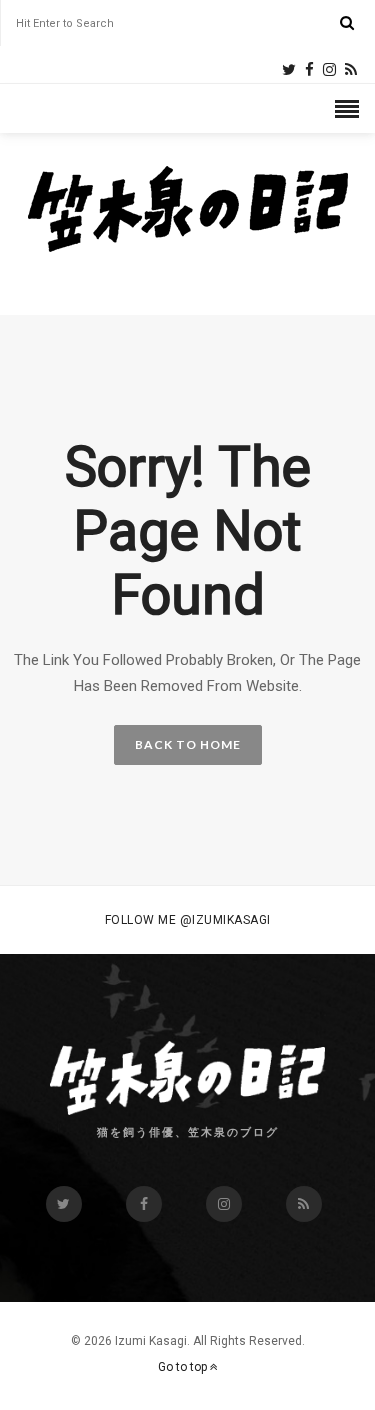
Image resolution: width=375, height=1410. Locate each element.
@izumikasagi (225, 920)
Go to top (184, 1367)
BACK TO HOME (188, 744)
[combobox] (178, 24)
